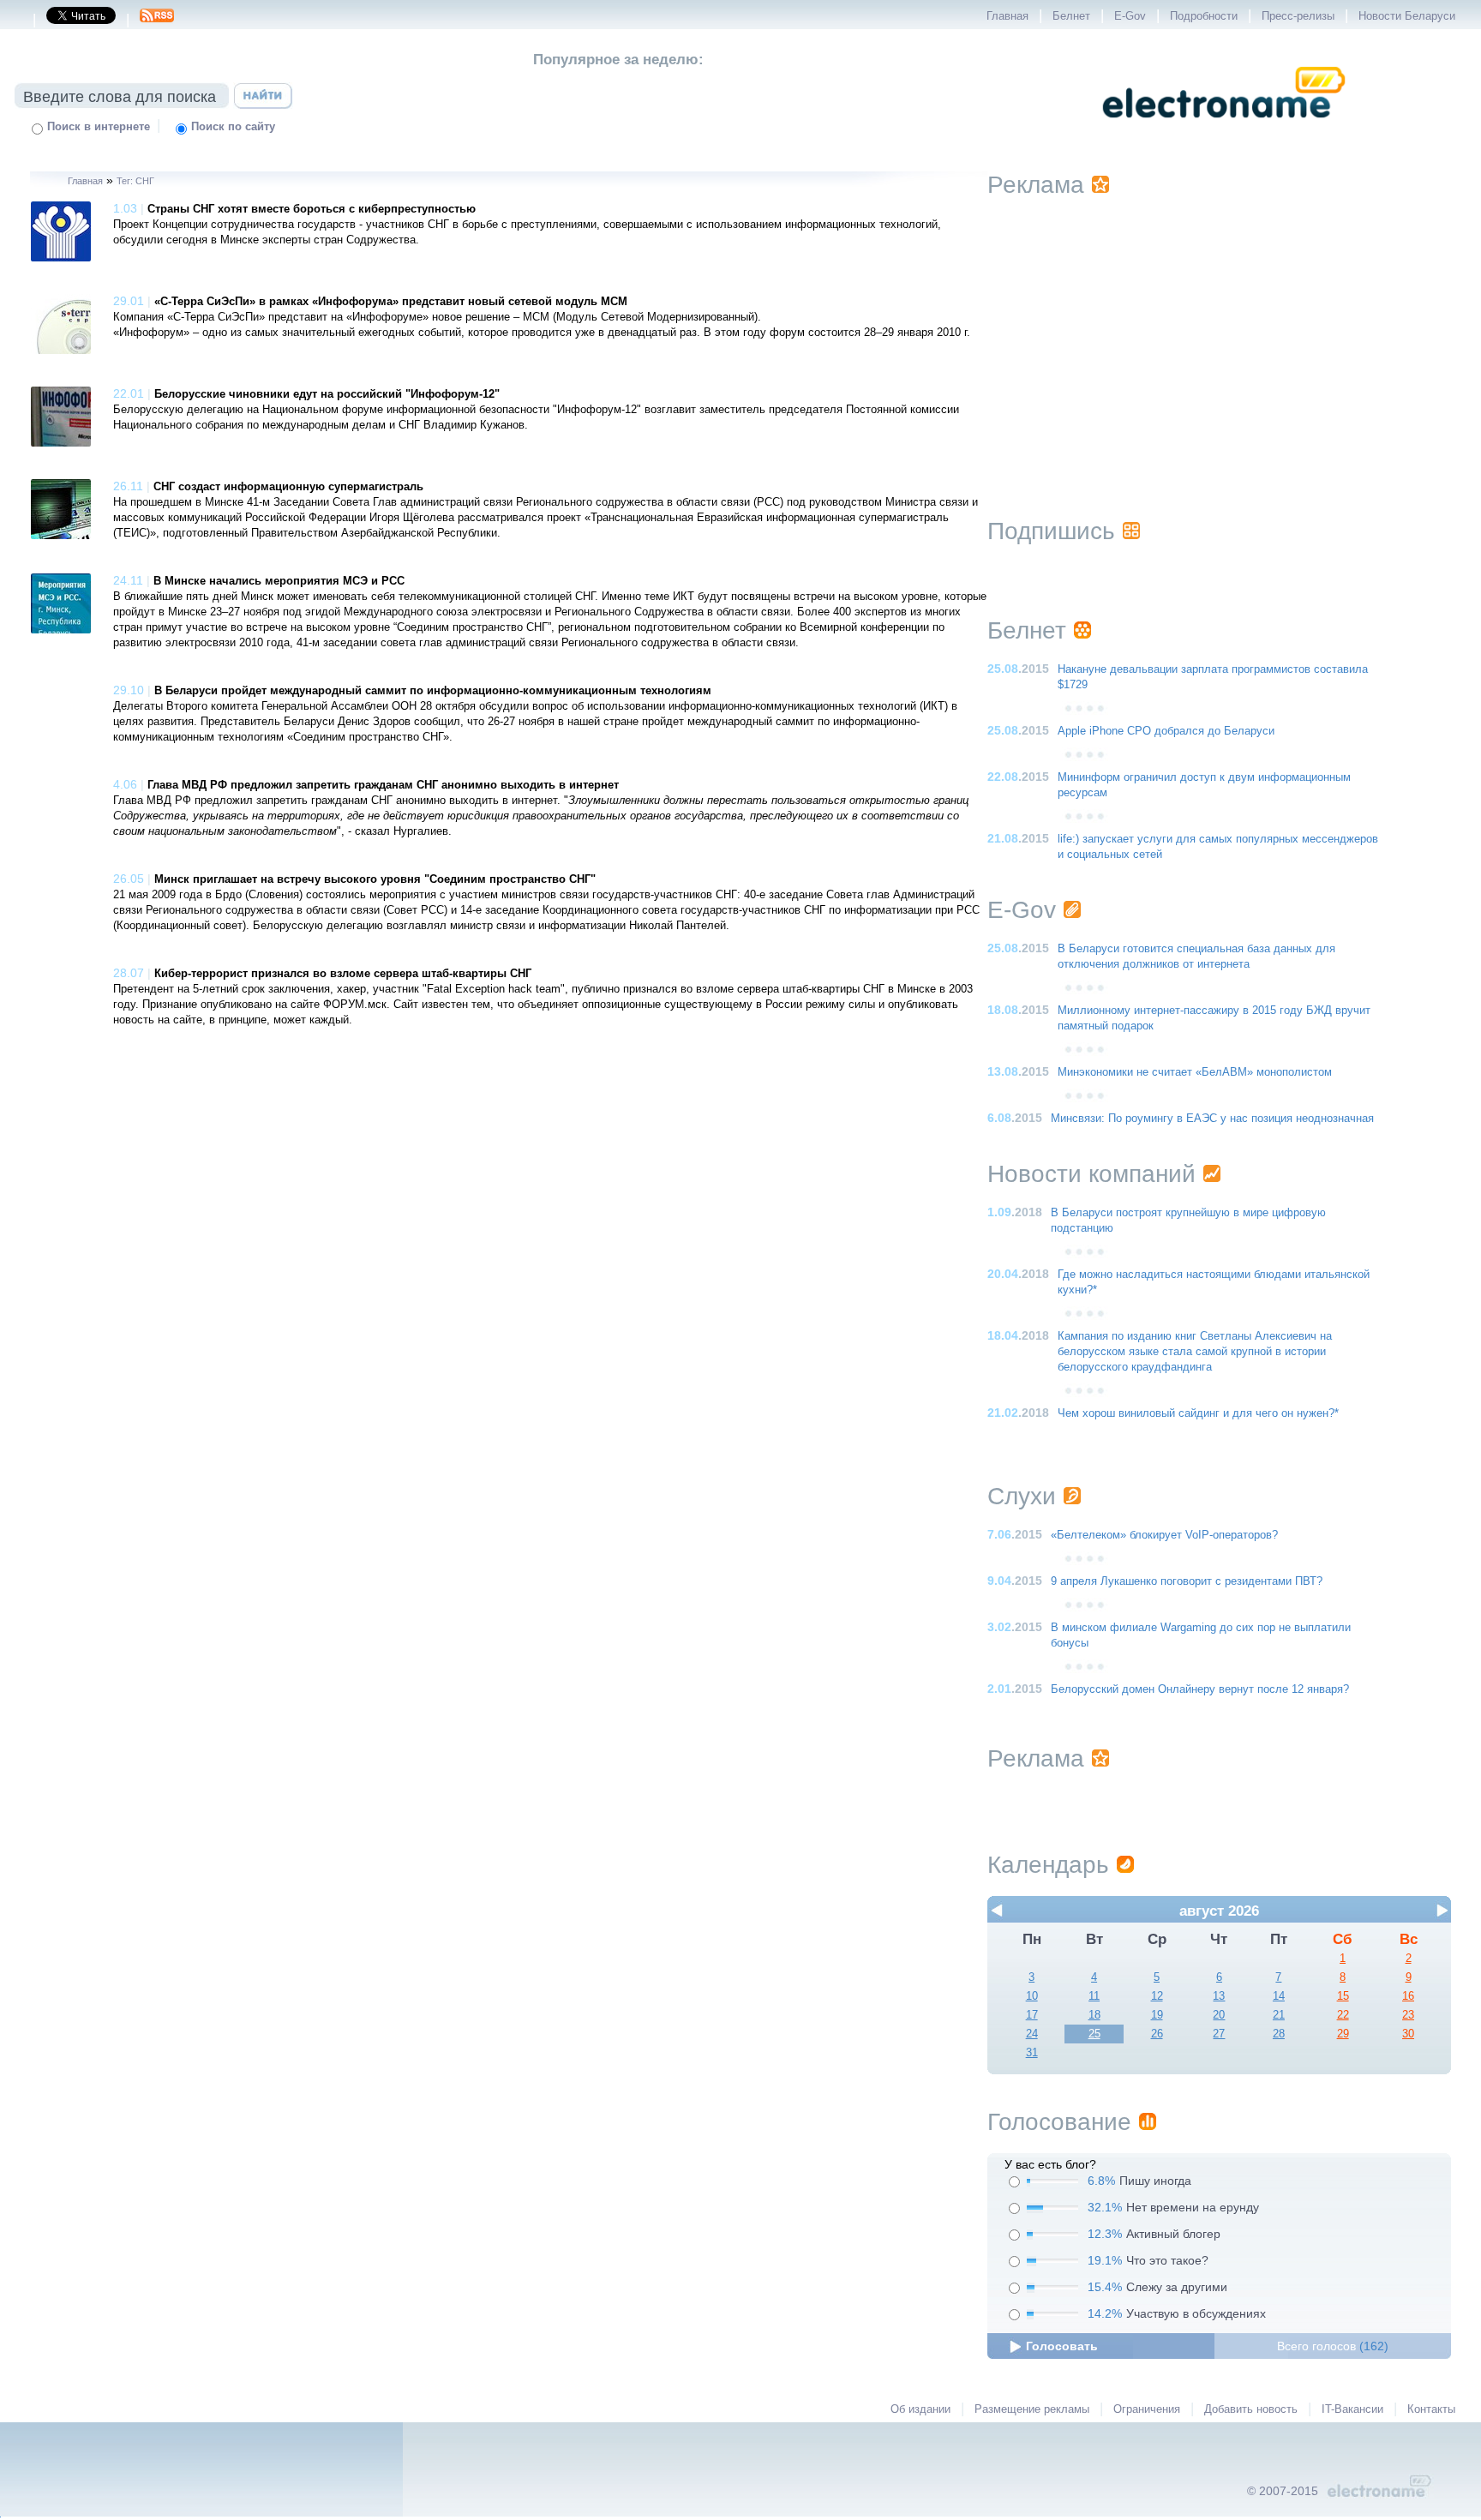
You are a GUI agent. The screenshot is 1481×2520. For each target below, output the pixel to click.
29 (1343, 2034)
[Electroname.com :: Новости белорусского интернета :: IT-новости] (1224, 129)
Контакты (1431, 2409)
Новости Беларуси (1407, 16)
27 (1219, 2034)
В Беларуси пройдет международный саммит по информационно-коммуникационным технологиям (433, 691)
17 (1032, 2015)
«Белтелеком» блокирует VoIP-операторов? (1164, 1535)
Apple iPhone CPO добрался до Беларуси (1166, 731)
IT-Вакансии (1352, 2409)
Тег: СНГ (135, 181)
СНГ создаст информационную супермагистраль (288, 487)
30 (1408, 2034)
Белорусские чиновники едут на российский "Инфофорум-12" (327, 394)
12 (1157, 1996)
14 (1279, 1996)
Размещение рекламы (1032, 2409)
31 (1032, 2053)
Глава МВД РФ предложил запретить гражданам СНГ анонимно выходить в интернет (383, 785)
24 (1032, 2034)
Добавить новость (1251, 2409)
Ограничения (1147, 2409)
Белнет (1071, 16)
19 (1157, 2015)
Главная (1007, 16)
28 (1279, 2034)
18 (1094, 2015)
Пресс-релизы (1298, 16)
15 (1343, 1996)
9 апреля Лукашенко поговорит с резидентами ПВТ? (1187, 1581)
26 (1157, 2034)
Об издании (920, 2409)
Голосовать (1062, 2346)
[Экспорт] (157, 21)
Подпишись (1051, 531)
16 (1408, 1996)
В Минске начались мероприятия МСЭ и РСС (279, 581)
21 (1279, 2015)
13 (1219, 1996)
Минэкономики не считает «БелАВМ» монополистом (1195, 1072)
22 (1343, 2015)
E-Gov (1130, 16)
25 (1094, 2034)
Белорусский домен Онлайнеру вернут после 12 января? (1200, 1689)
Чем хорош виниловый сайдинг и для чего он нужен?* (1198, 1413)
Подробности (1204, 16)
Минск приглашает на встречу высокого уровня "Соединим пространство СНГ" (375, 879)
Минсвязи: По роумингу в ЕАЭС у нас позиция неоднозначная (1212, 1119)
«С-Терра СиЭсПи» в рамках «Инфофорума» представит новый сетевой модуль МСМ (391, 302)
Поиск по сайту (233, 127)
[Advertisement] (1219, 336)
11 (1094, 1996)
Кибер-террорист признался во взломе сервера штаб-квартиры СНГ (343, 974)
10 (1032, 1996)
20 (1219, 2015)
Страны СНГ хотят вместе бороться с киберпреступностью (312, 209)
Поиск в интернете (99, 127)
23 (1408, 2015)
